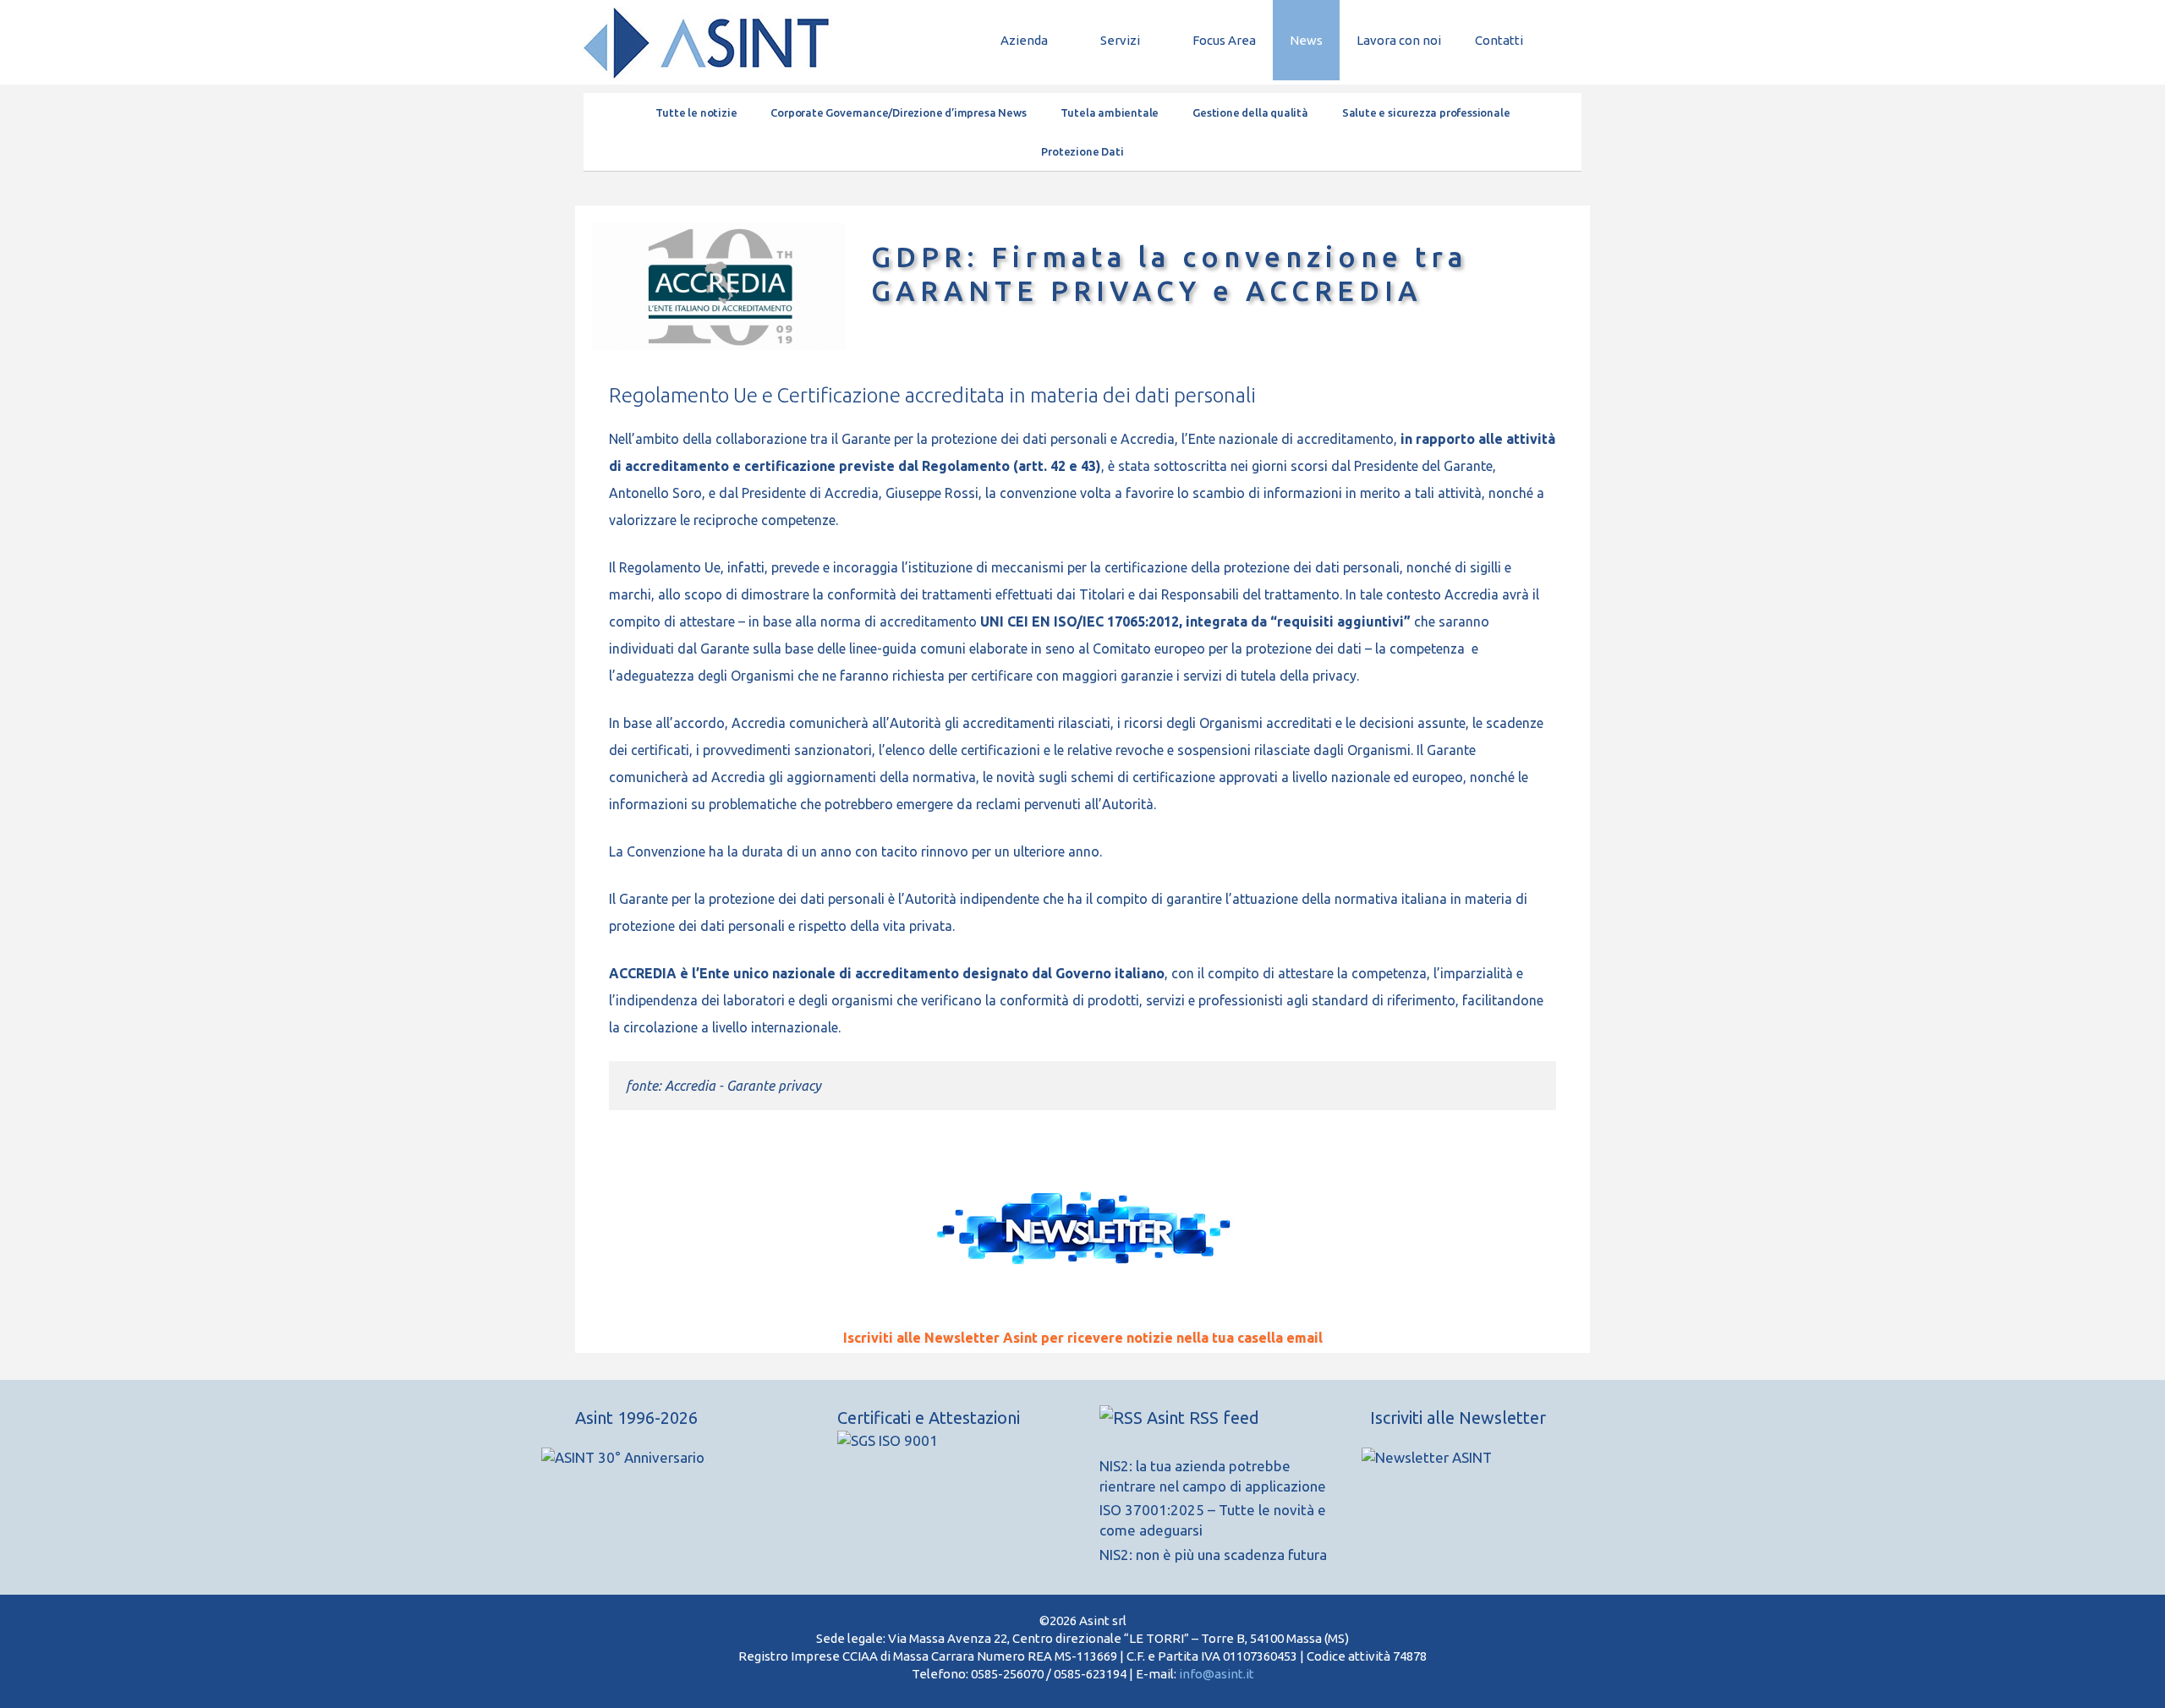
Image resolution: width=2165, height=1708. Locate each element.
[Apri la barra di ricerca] (1565, 40)
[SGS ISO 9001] (888, 1440)
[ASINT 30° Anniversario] (689, 1466)
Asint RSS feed (1203, 1418)
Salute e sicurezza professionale (1426, 112)
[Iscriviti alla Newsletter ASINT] (1459, 1458)
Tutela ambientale (1110, 112)
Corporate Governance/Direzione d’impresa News (898, 112)
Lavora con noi (1399, 40)
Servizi (1120, 40)
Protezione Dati (1082, 151)
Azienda (1024, 40)
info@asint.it (1217, 1674)
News (1306, 40)
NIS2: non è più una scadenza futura (1213, 1555)
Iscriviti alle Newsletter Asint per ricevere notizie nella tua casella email (1083, 1338)
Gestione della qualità (1250, 112)
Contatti (1499, 40)
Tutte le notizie (696, 112)
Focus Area (1224, 40)
